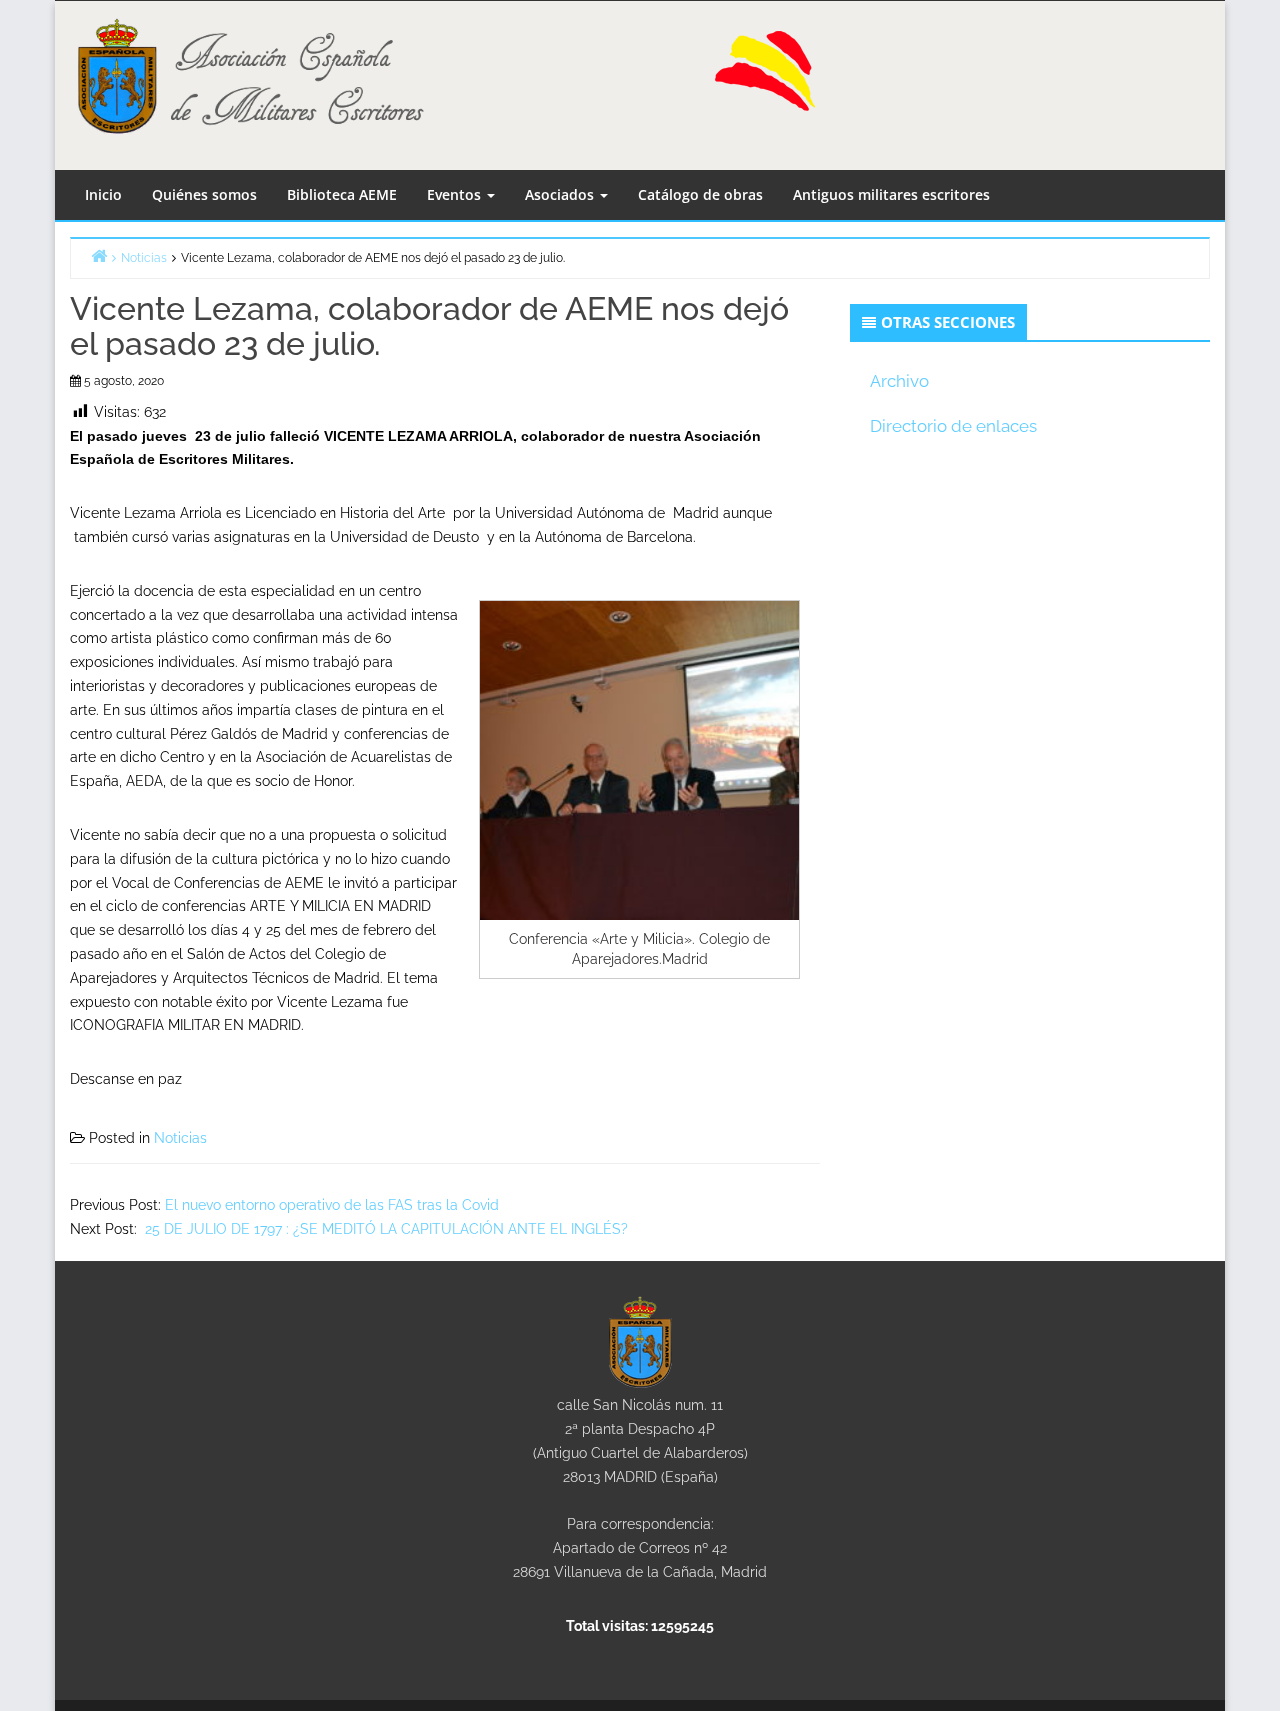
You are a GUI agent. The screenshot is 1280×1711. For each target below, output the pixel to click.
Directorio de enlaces (953, 426)
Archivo (899, 381)
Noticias (180, 1138)
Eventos (456, 194)
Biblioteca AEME (342, 194)
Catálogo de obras (700, 194)
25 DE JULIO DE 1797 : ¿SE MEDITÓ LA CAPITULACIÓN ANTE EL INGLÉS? (384, 1229)
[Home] (99, 255)
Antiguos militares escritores (891, 194)
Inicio (103, 194)
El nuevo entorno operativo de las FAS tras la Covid (332, 1205)
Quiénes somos (204, 194)
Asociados (561, 194)
